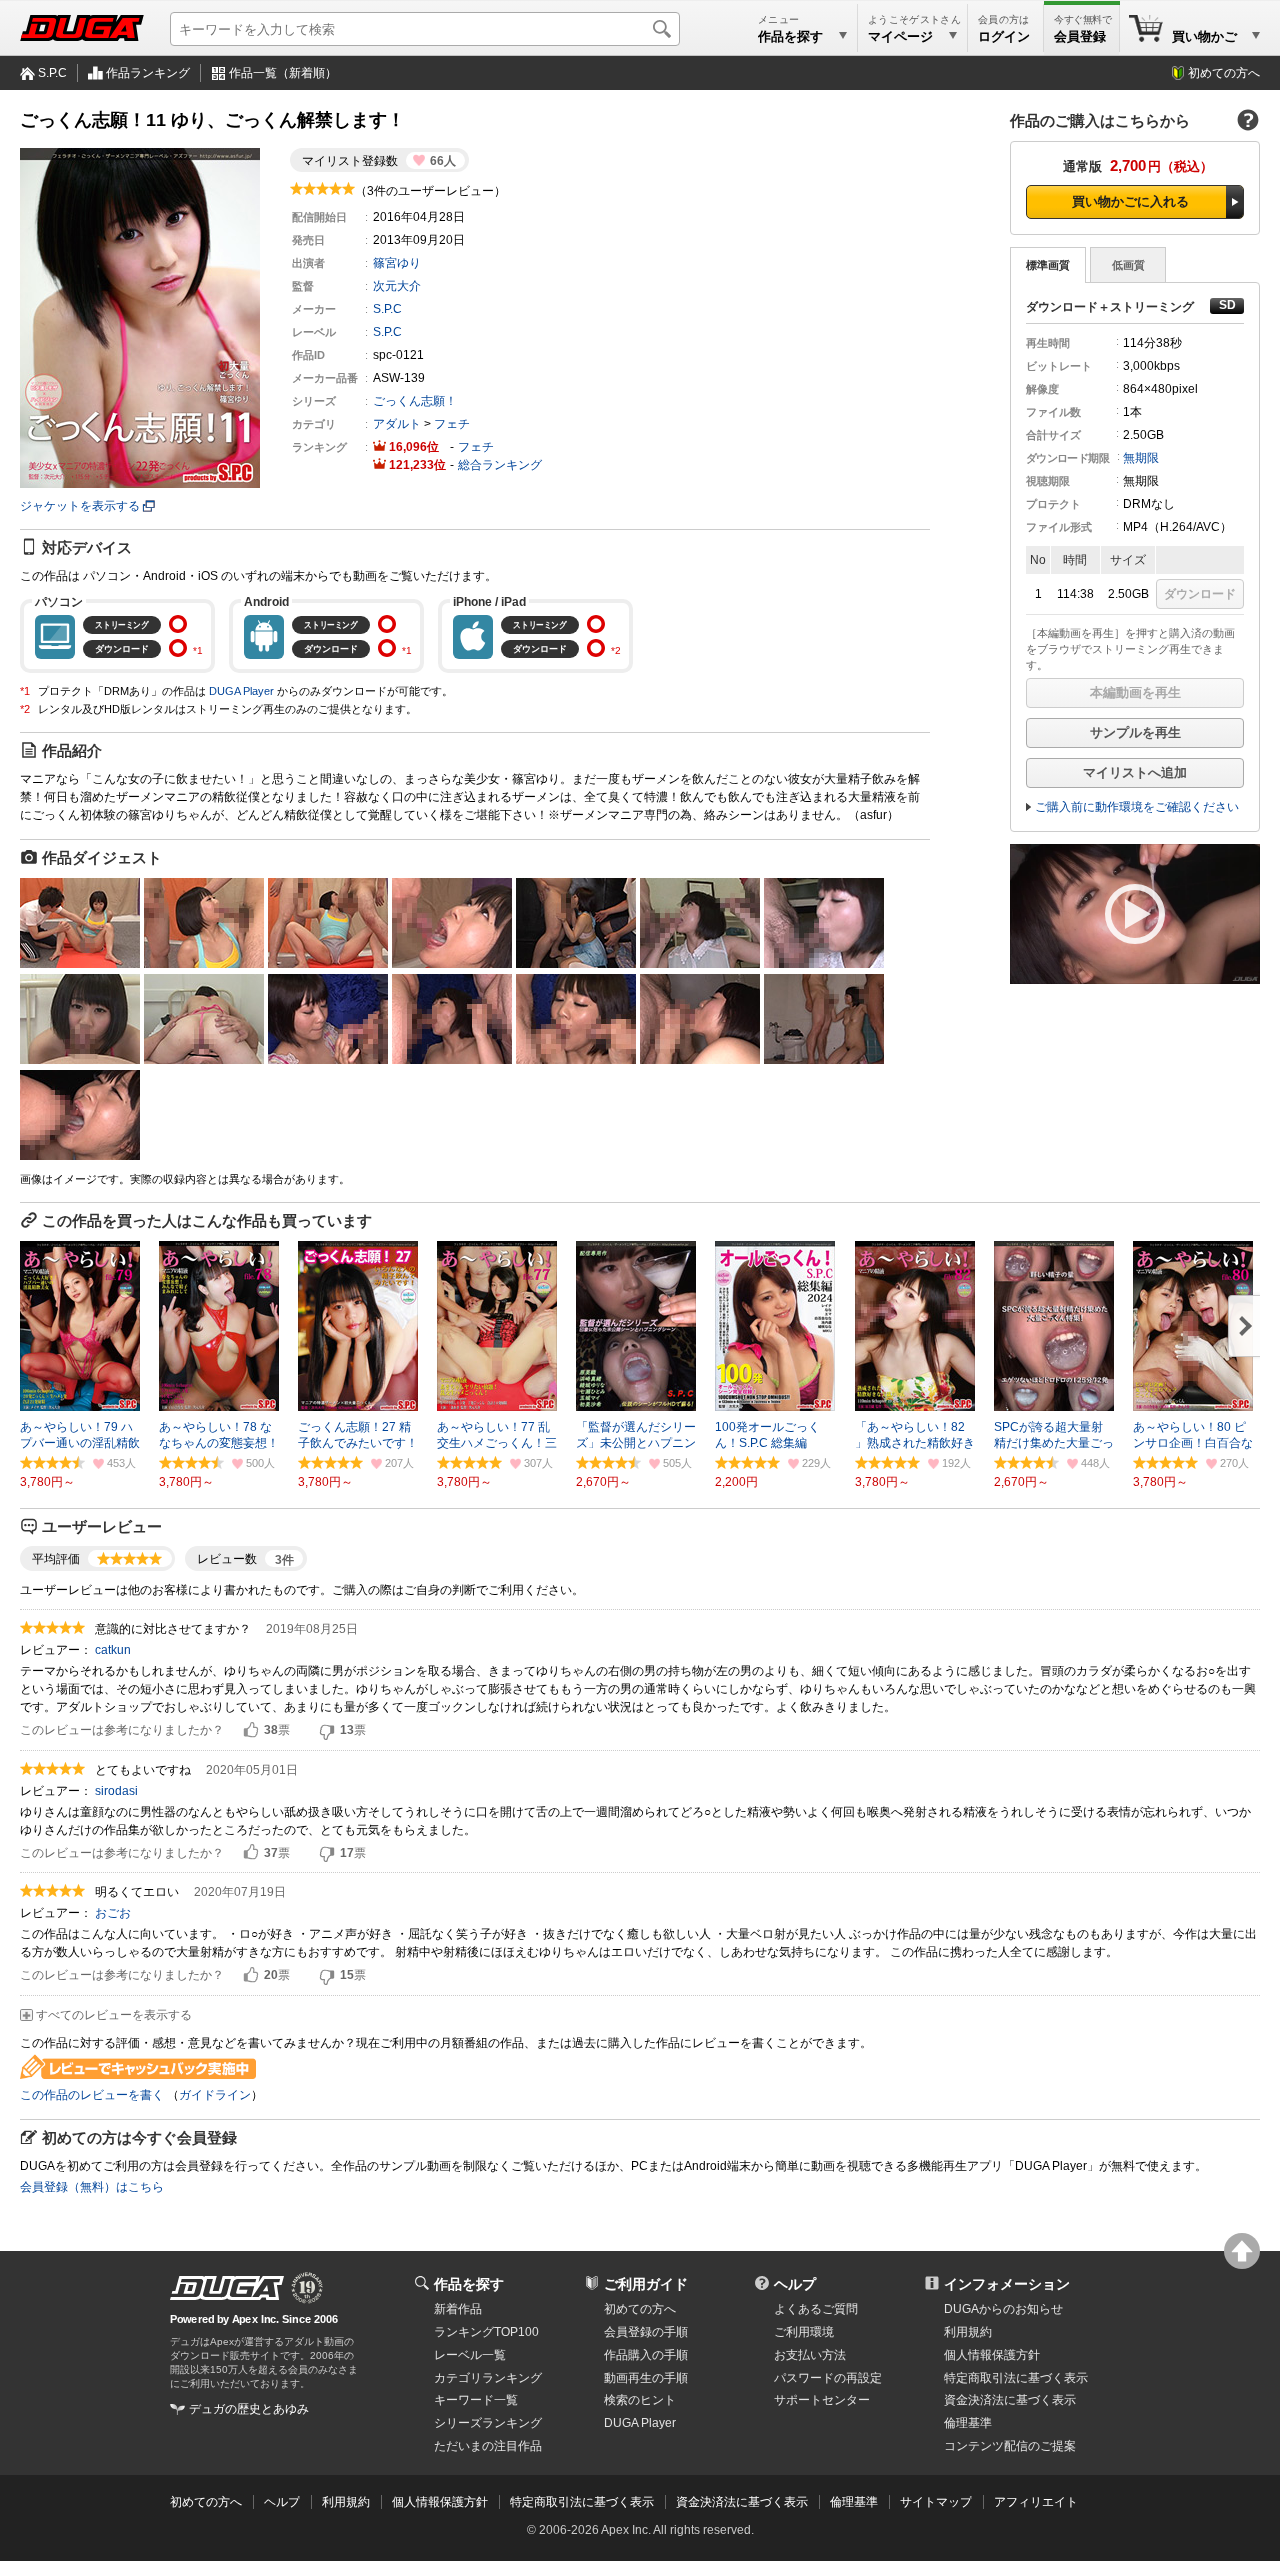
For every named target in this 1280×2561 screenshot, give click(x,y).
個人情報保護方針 (992, 2355)
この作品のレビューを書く (92, 2095)
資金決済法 (1010, 2400)
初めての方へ (1224, 73)
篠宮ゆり (397, 263)
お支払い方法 (810, 2355)
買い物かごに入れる (1130, 201)
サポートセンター (822, 2400)
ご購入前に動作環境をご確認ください (1137, 807)
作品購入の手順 (646, 2355)
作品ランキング (148, 73)
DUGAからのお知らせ (1003, 2309)
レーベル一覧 (470, 2355)
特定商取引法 (1016, 2378)
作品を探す (469, 2284)
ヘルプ (795, 2284)
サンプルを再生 (1135, 732)
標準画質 (1048, 265)
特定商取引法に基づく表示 (582, 2502)
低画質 (1128, 265)
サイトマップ (936, 2502)
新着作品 (458, 2309)
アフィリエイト (1036, 2502)
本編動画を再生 (1135, 692)
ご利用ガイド (646, 2284)
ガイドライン (215, 2095)
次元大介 (397, 286)
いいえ (327, 1731)
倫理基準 (968, 2423)
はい (251, 1731)
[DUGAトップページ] (82, 28)
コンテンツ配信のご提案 (1010, 2446)
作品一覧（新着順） (283, 73)
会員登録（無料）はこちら (92, 2187)
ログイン (1004, 36)
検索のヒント (640, 2400)
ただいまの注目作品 (488, 2446)
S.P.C (52, 73)
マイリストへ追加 (1135, 772)
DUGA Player (241, 691)
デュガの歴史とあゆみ (249, 2409)
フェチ (452, 424)
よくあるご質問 (816, 2309)
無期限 (1141, 458)
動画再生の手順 (646, 2378)
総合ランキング (500, 465)
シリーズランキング (488, 2423)
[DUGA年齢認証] (227, 2288)
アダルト (397, 424)
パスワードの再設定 (828, 2378)
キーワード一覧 (476, 2400)
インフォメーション (1007, 2284)
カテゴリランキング (488, 2378)
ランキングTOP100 (486, 2332)
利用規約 (968, 2332)
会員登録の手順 (646, 2332)
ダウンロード (1200, 594)
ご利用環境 (804, 2332)
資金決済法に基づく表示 (742, 2502)
